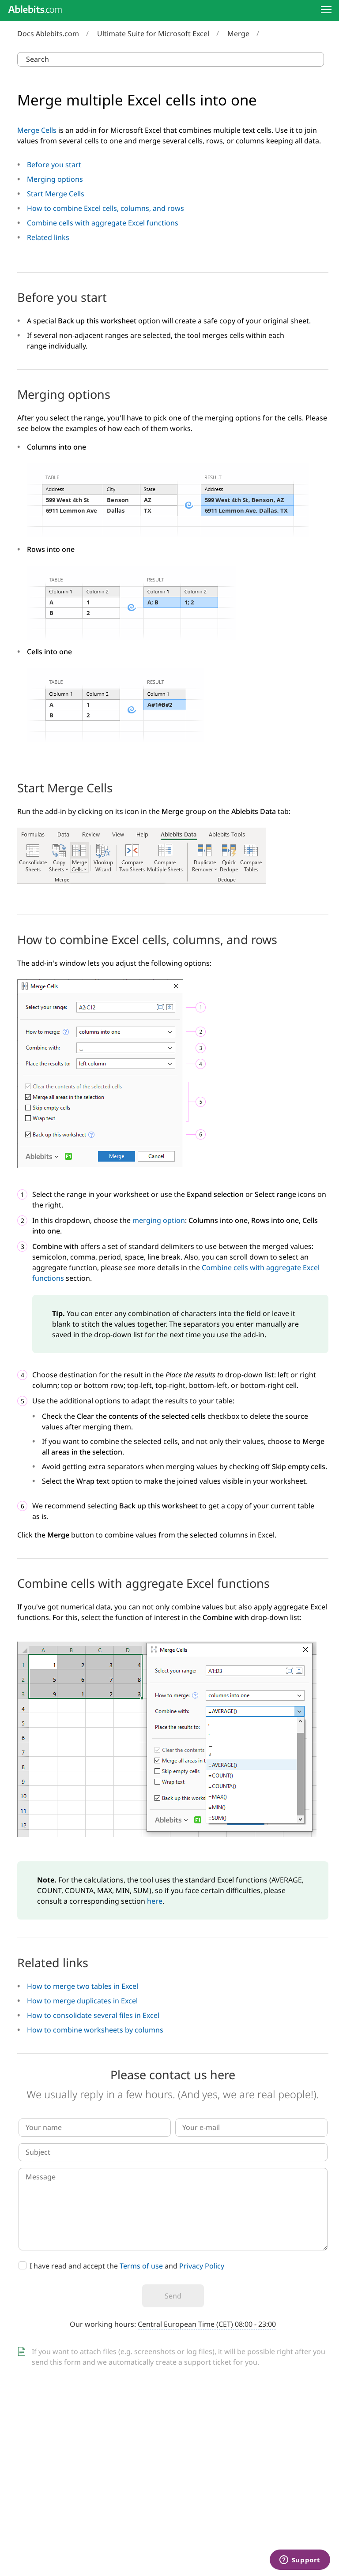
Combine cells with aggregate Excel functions (103, 223)
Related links (48, 237)
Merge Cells (37, 130)
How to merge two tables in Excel (83, 1986)
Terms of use (141, 2266)
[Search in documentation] (315, 59)
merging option (159, 1220)
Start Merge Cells (56, 194)
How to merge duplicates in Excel (82, 2001)
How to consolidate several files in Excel (93, 2015)
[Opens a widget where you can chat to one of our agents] (300, 2561)
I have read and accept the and (127, 2266)
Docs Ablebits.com (48, 34)
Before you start (54, 165)
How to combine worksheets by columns (95, 2030)
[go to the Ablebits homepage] (35, 9)
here (155, 1901)
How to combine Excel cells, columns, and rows (105, 208)
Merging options (55, 179)
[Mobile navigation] (326, 10)
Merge (238, 34)
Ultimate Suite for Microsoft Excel (153, 34)
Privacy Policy (202, 2266)
